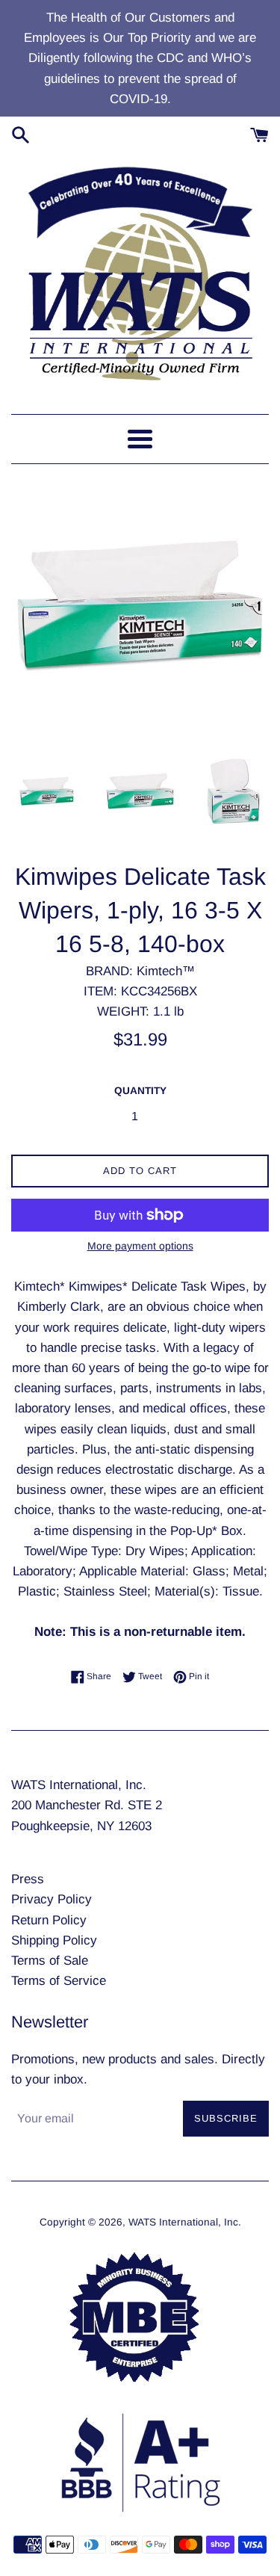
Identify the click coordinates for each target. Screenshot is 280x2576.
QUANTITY (140, 1091)
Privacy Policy (52, 1899)
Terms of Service (59, 1981)
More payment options (140, 1246)
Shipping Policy (54, 1940)
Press (28, 1879)
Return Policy (49, 1920)
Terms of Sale (50, 1961)
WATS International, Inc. (185, 2222)
